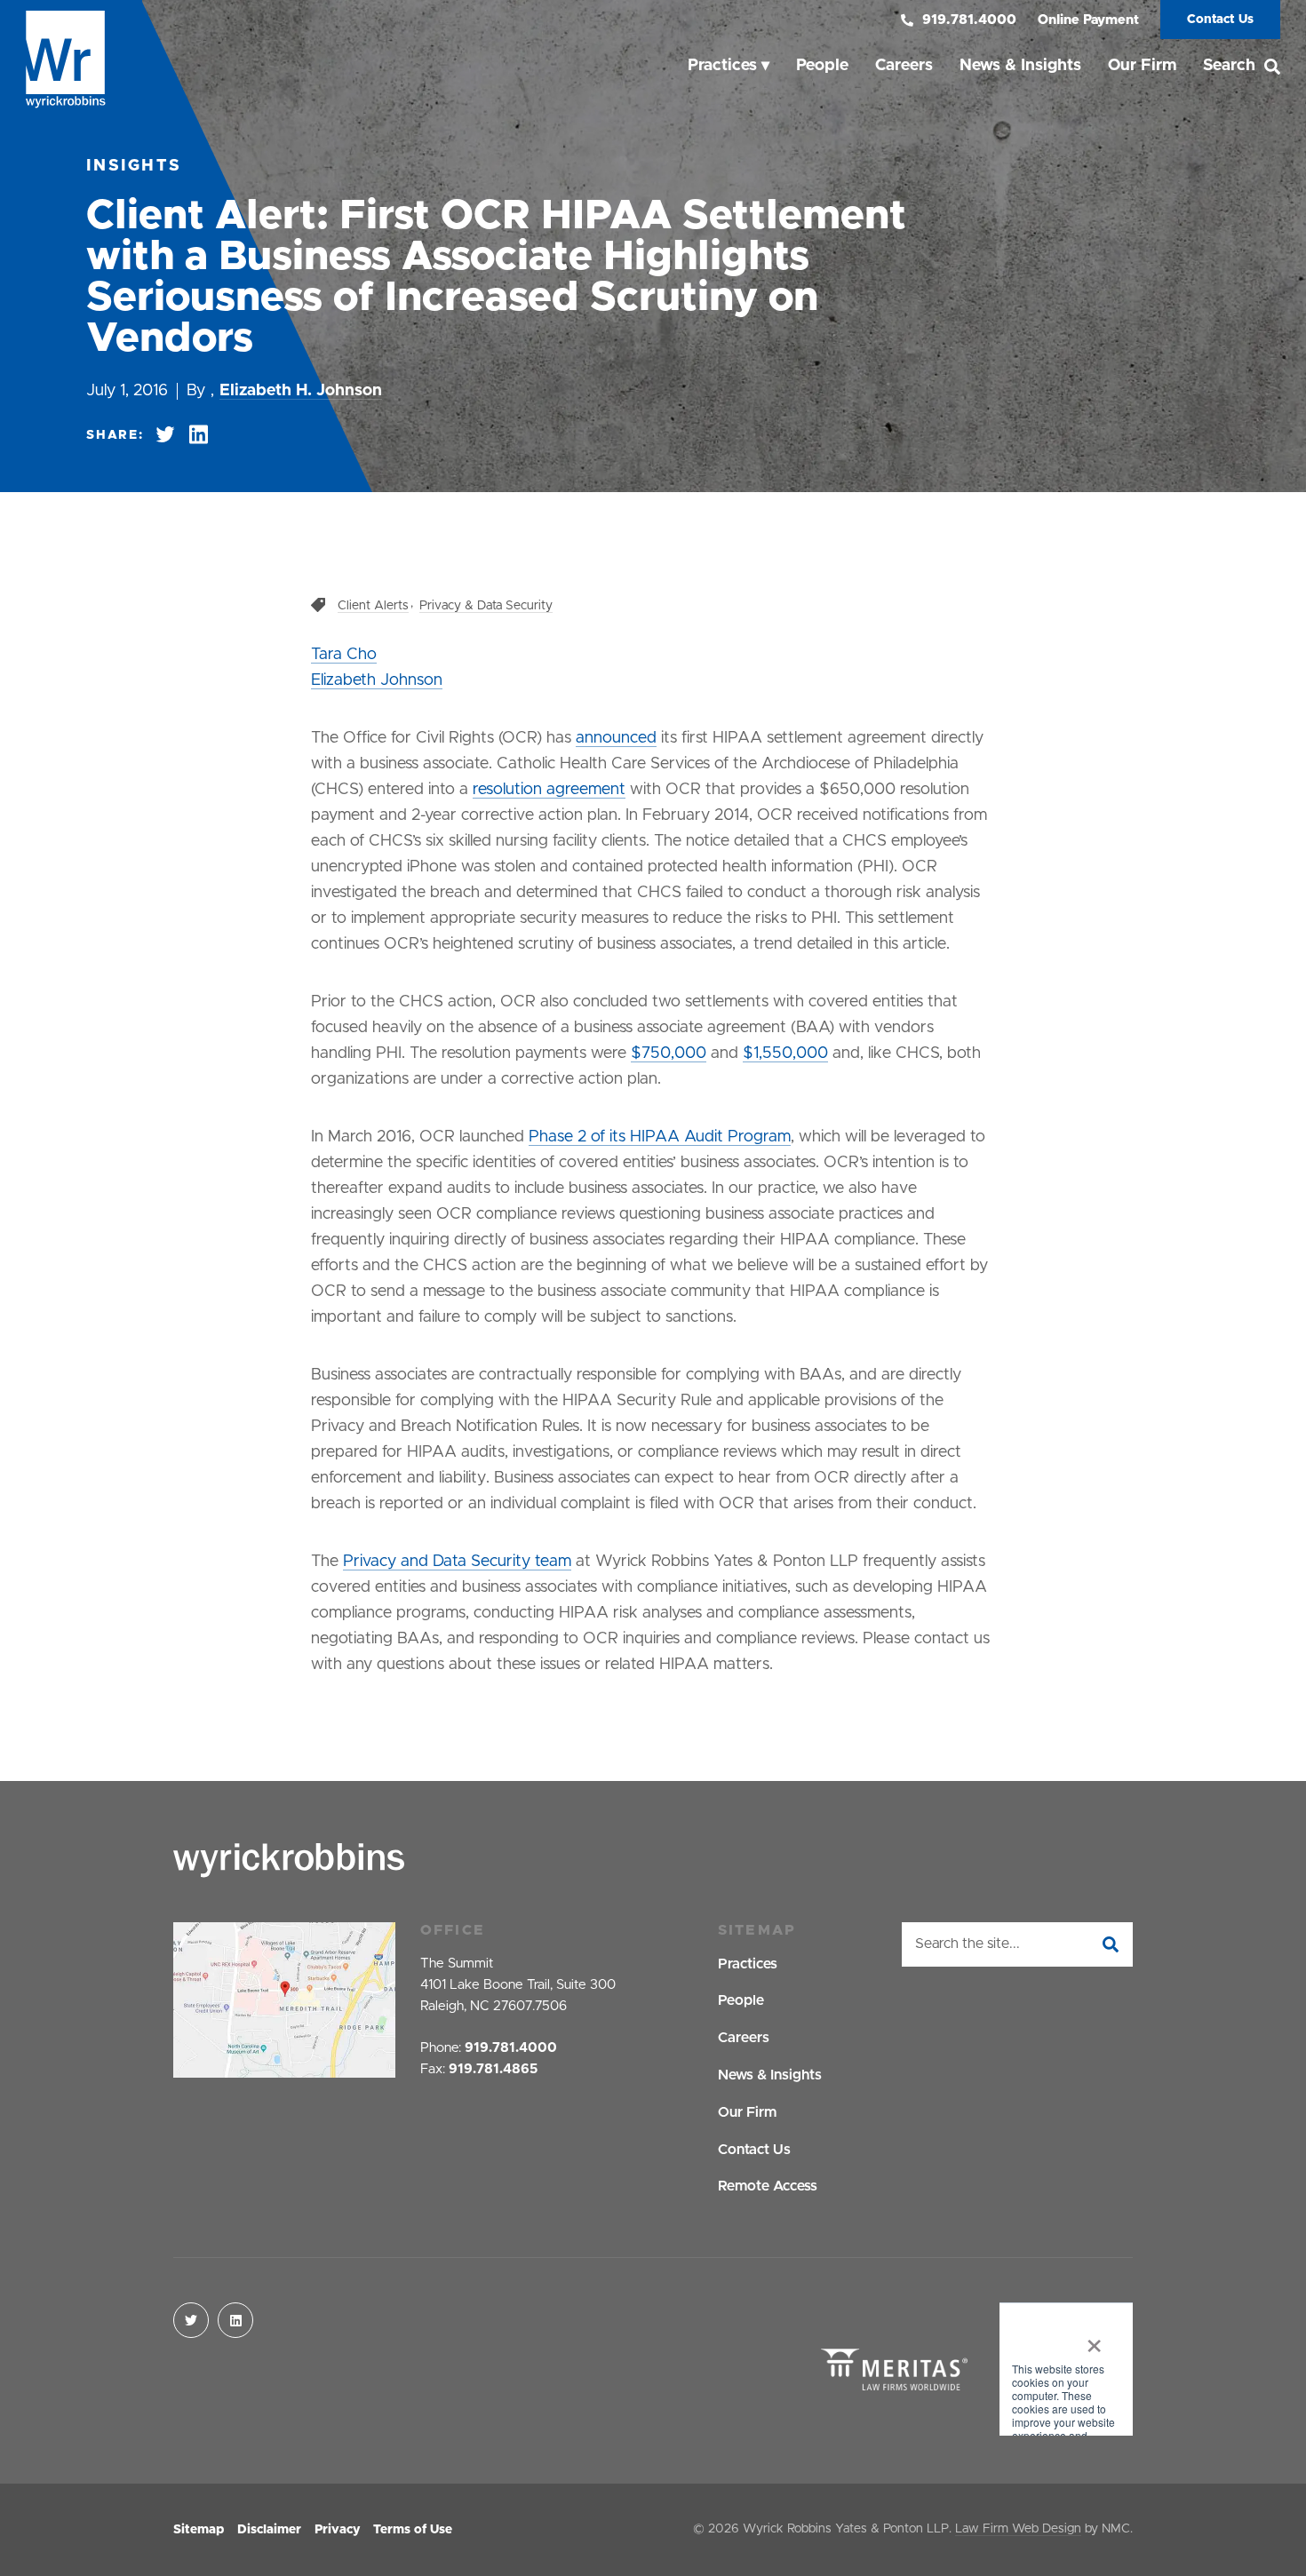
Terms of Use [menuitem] (413, 2530)
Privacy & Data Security (486, 606)
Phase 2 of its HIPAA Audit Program (660, 1137)
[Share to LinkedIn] (199, 435)
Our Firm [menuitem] (1142, 66)
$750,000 (669, 1053)
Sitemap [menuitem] (199, 2530)
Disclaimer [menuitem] (269, 2530)
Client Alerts (373, 606)
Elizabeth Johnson (377, 680)
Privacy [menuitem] (337, 2530)
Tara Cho (344, 655)
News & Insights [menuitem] (1020, 66)
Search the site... (968, 1944)
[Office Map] (284, 2000)
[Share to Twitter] (165, 435)
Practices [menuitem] (722, 66)
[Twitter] (191, 2320)
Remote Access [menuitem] (768, 2186)
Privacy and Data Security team (457, 1562)
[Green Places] (1066, 2371)
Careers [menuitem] (904, 66)
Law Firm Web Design (1018, 2529)
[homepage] (66, 60)
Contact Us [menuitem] (754, 2150)
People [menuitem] (822, 66)
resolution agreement (549, 790)
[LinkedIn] (235, 2320)
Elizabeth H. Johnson (301, 391)
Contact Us (1220, 20)
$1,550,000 (785, 1053)
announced (616, 738)
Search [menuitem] (1229, 66)
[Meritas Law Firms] (894, 2371)
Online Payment (1088, 20)
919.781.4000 (969, 20)
